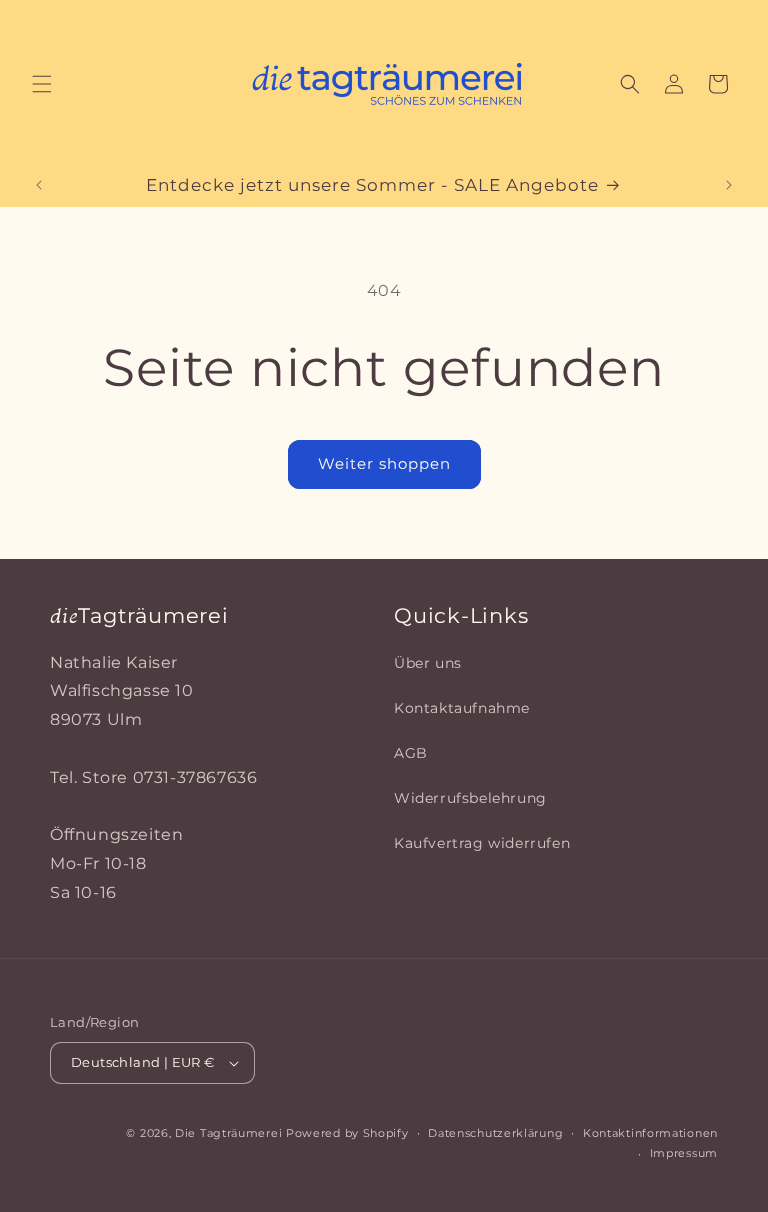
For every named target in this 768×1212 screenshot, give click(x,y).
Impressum (684, 1153)
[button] (42, 84)
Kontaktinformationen (650, 1133)
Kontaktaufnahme (462, 708)
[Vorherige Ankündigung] (39, 185)
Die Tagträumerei (228, 1133)
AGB (411, 753)
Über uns (428, 663)
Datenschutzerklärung (495, 1133)
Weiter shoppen (384, 463)
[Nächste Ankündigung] (729, 185)
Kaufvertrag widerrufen (482, 843)
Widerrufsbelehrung (470, 798)
